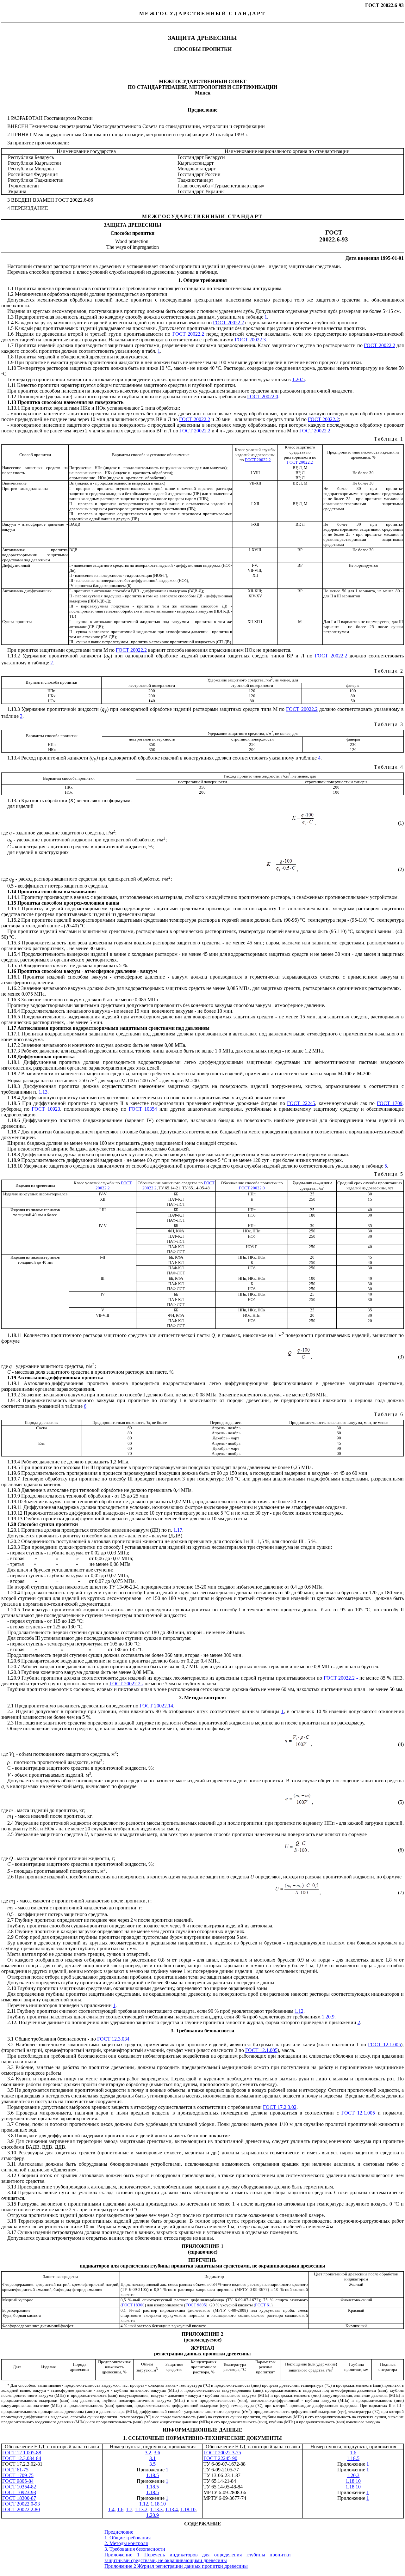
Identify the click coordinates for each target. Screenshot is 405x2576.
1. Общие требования (128, 2538)
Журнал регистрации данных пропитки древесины (193, 2566)
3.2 (148, 2453)
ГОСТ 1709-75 (18, 2475)
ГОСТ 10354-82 (19, 2487)
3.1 (153, 2458)
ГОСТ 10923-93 (19, 2492)
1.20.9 (328, 2017)
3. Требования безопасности (135, 2549)
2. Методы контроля (126, 2543)
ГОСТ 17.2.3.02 (280, 2107)
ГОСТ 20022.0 (252, 1188)
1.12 (299, 2011)
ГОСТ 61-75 (15, 2470)
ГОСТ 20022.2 (195, 419)
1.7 (129, 2509)
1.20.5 (298, 379)
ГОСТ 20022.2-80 (21, 2509)
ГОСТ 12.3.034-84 (22, 2458)
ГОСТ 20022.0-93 (21, 2504)
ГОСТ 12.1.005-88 (22, 2453)
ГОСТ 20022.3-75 (222, 2453)
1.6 (353, 2453)
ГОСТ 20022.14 (156, 1706)
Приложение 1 (124, 2555)
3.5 (153, 2464)
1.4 (111, 2509)
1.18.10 (353, 2481)
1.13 (43, 1092)
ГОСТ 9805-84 (18, 2481)
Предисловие (119, 2532)
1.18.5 (353, 2458)
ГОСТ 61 (263, 2305)
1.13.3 (156, 2509)
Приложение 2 (121, 2566)
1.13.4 (171, 2509)
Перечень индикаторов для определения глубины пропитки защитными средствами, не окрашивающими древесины (198, 2558)
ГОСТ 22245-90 (220, 2458)
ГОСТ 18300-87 (19, 2498)
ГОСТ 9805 (196, 2305)
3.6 (157, 2453)
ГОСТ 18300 (133, 2305)
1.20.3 (353, 2475)
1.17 (178, 1530)
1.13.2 (141, 2509)
